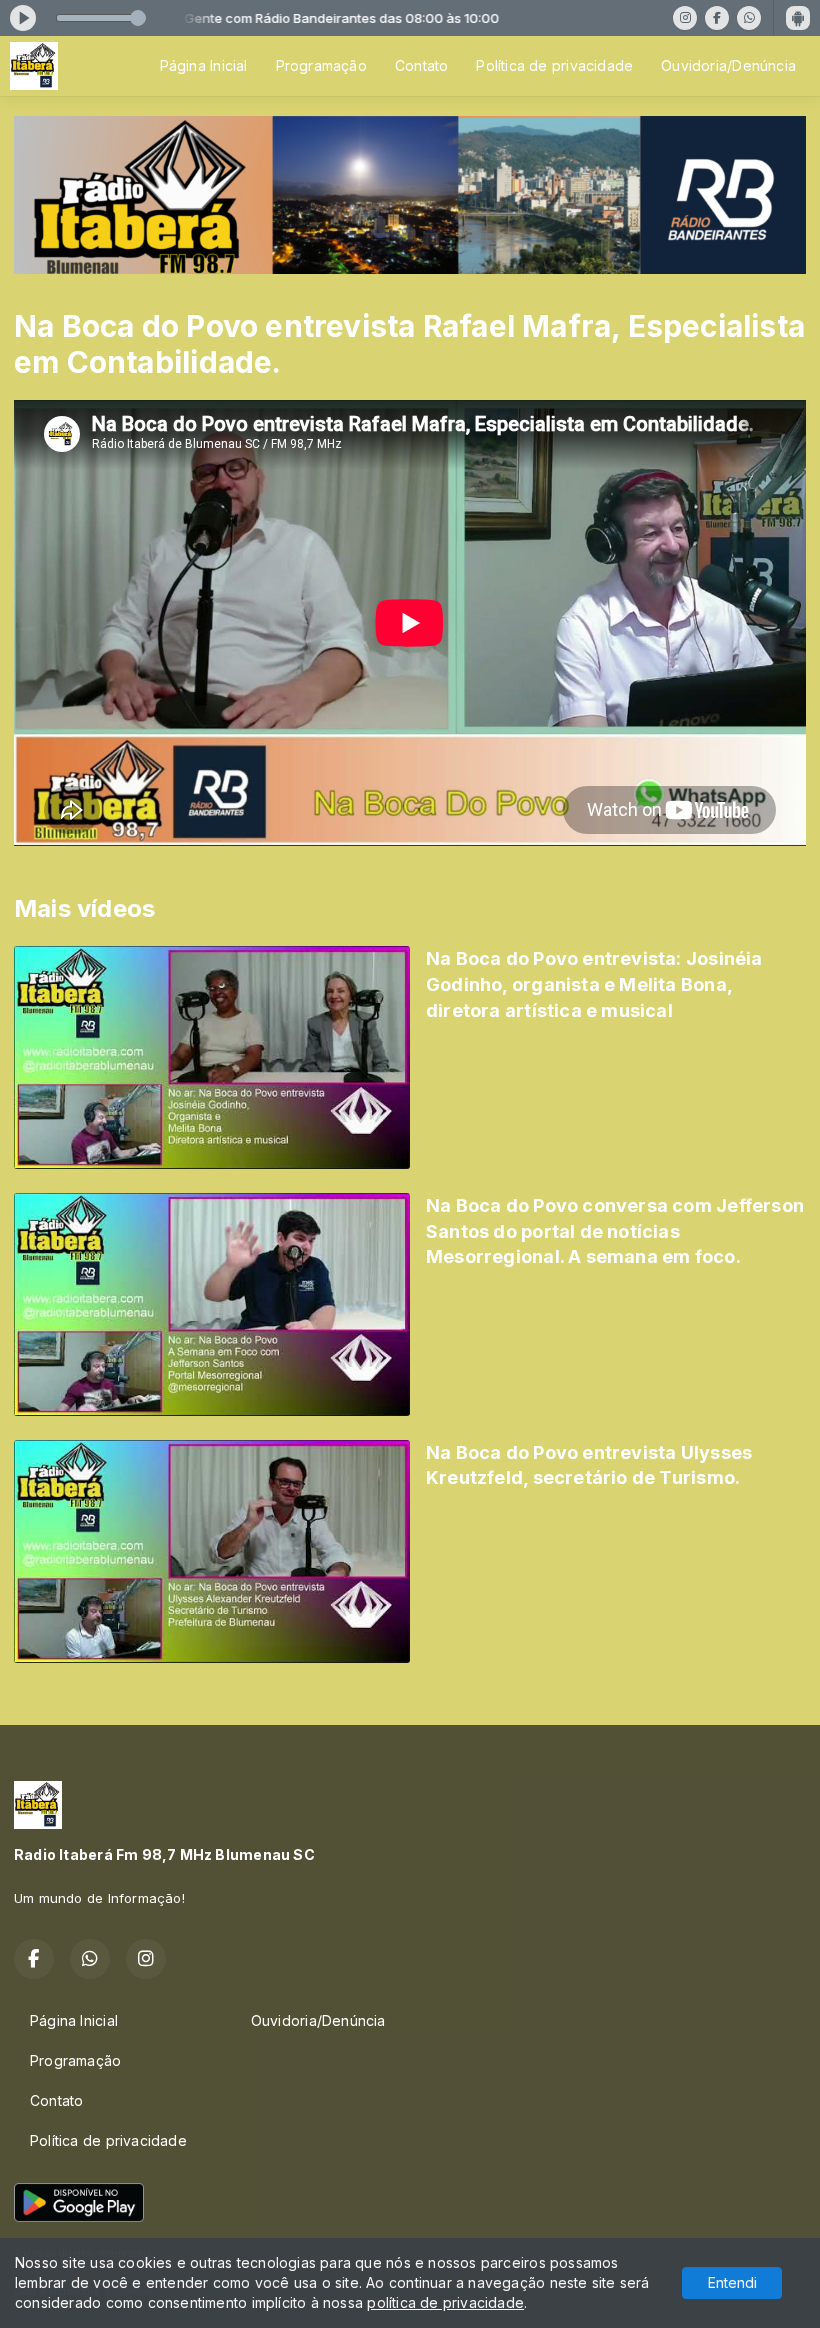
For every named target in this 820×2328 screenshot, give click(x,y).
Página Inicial (204, 65)
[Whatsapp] (749, 18)
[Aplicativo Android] (798, 18)
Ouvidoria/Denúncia (728, 65)
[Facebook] (717, 18)
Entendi (732, 2282)
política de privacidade (445, 2302)
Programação (321, 65)
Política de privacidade (554, 65)
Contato (421, 65)
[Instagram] (685, 18)
